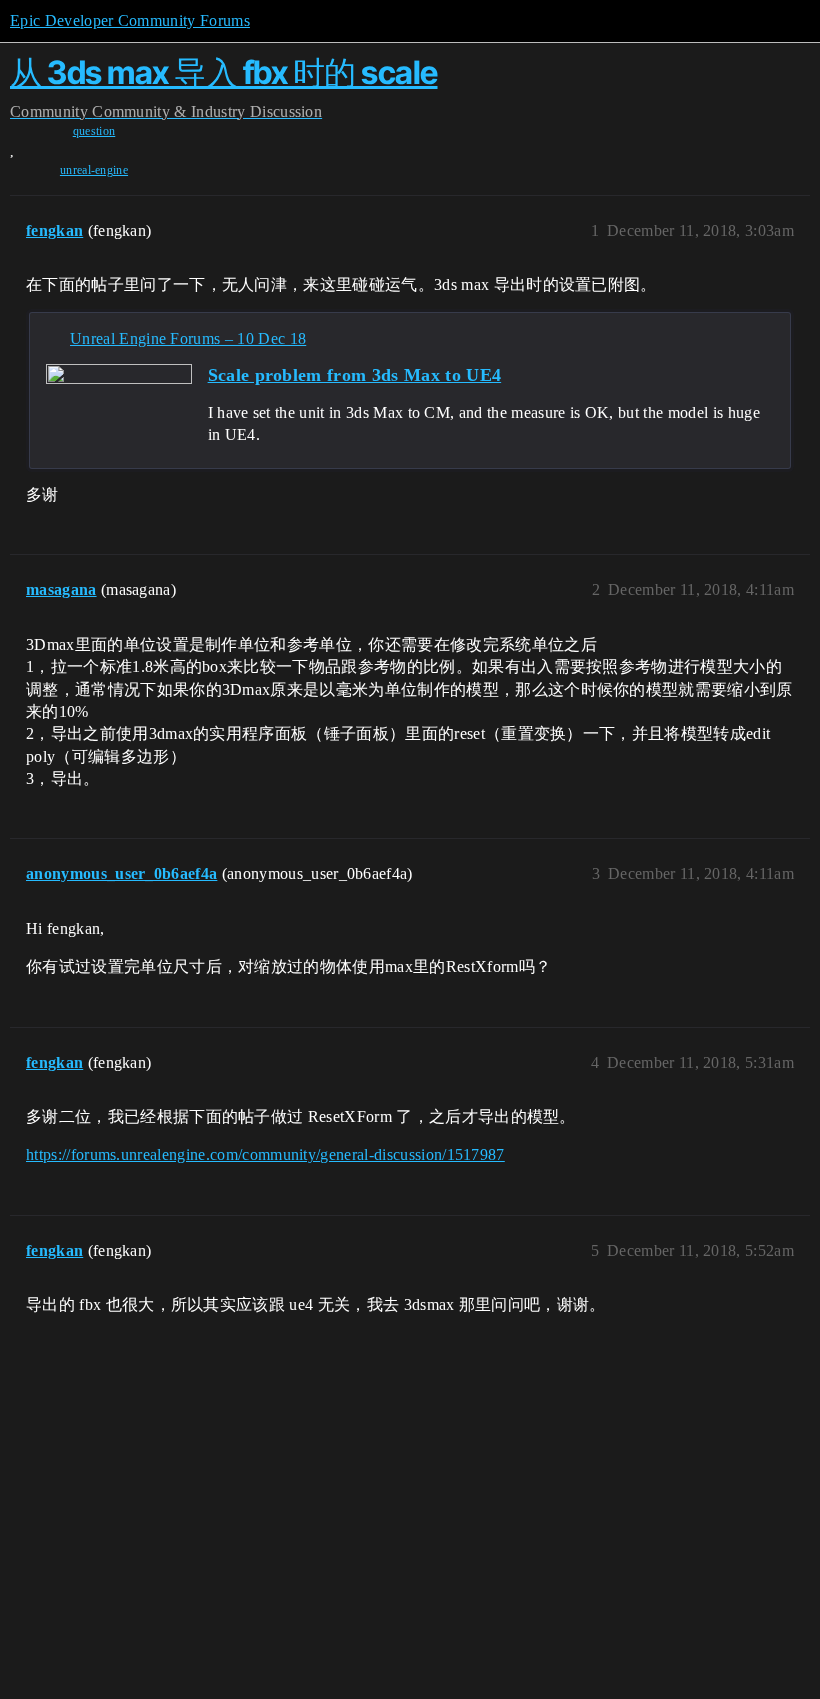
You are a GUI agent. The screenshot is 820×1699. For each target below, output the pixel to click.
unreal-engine (94, 170)
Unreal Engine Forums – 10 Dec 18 (188, 338)
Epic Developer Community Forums (130, 20)
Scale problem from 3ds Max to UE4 (355, 375)
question (94, 131)
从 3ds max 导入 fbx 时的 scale (224, 72)
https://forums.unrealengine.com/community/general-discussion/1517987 (265, 1154)
